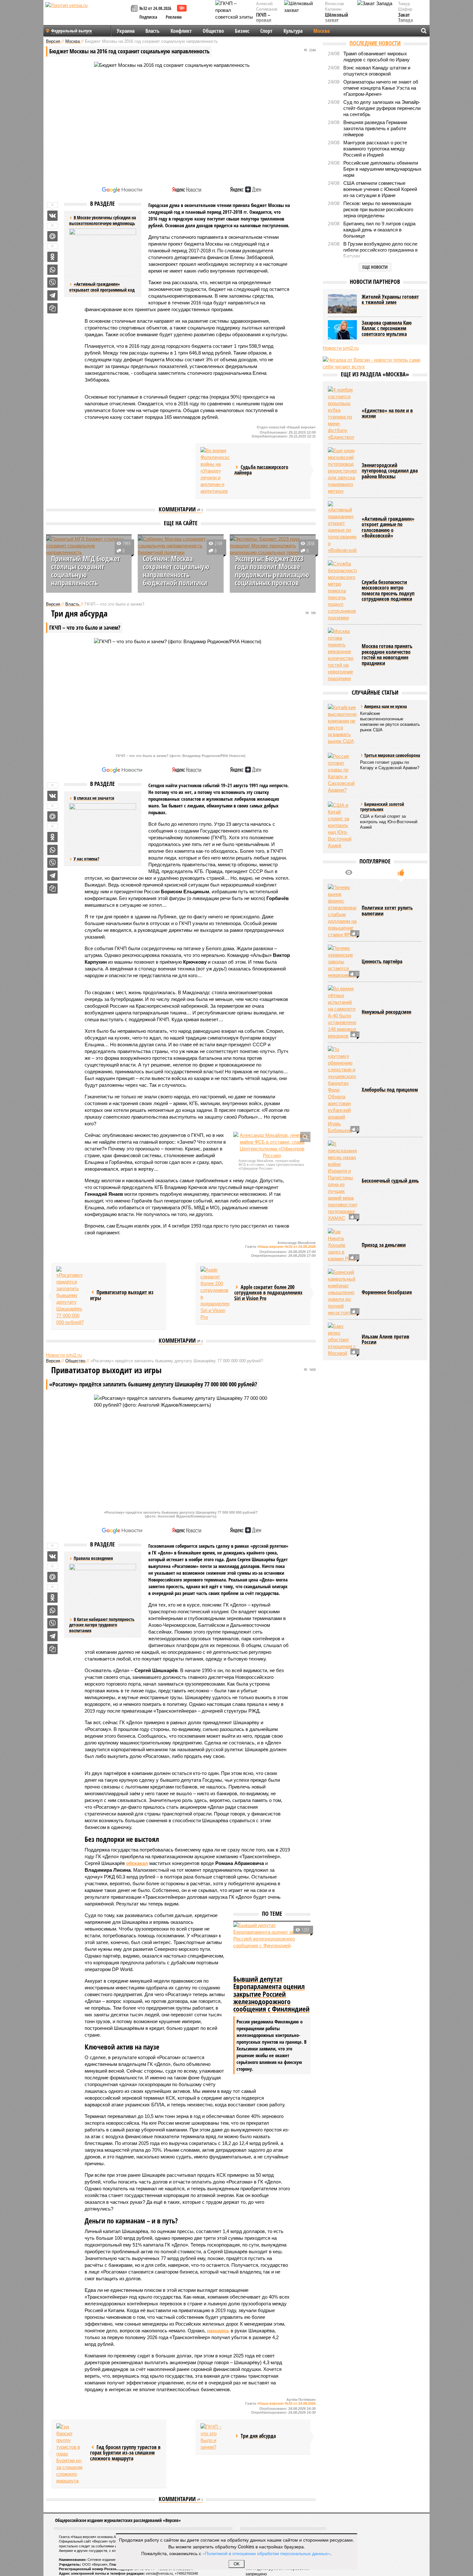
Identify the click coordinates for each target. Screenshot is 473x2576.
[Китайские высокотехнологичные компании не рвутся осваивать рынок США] (342, 724)
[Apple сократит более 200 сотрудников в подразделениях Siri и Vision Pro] (215, 1293)
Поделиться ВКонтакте (52, 216)
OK (237, 2564)
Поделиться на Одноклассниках (52, 257)
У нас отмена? (86, 859)
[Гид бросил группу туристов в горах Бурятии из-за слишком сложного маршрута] (71, 2454)
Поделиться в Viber (52, 283)
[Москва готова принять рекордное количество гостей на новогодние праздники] (342, 655)
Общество (213, 31)
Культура (293, 31)
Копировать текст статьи (52, 308)
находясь (218, 2331)
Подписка (148, 17)
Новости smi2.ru (64, 1355)
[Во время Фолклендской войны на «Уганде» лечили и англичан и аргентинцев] (215, 471)
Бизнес (242, 31)
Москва (321, 31)
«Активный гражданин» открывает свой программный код (102, 287)
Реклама (174, 17)
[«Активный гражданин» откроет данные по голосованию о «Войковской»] (342, 527)
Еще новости (375, 267)
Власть (153, 31)
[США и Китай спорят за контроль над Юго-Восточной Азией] (342, 825)
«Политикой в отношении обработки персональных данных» (266, 2553)
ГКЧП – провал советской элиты (267, 23)
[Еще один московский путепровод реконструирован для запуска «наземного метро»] (342, 471)
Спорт (266, 31)
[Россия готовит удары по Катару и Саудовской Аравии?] (342, 773)
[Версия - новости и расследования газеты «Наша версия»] (87, 15)
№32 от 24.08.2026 (155, 8)
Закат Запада (405, 18)
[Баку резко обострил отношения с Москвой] (342, 1340)
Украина (126, 31)
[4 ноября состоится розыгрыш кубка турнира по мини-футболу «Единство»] (342, 413)
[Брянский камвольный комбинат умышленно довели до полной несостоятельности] (342, 1292)
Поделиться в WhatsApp (52, 270)
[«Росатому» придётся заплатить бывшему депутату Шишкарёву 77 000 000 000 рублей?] (71, 1296)
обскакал (137, 1863)
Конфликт (181, 31)
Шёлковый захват (337, 18)
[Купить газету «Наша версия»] (135, 9)
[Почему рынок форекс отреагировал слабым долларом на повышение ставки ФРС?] (342, 911)
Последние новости (375, 43)
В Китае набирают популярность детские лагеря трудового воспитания (102, 1625)
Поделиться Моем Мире (52, 236)
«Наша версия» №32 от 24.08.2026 (286, 1247)
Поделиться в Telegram (52, 295)
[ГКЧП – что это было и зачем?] (215, 2437)
